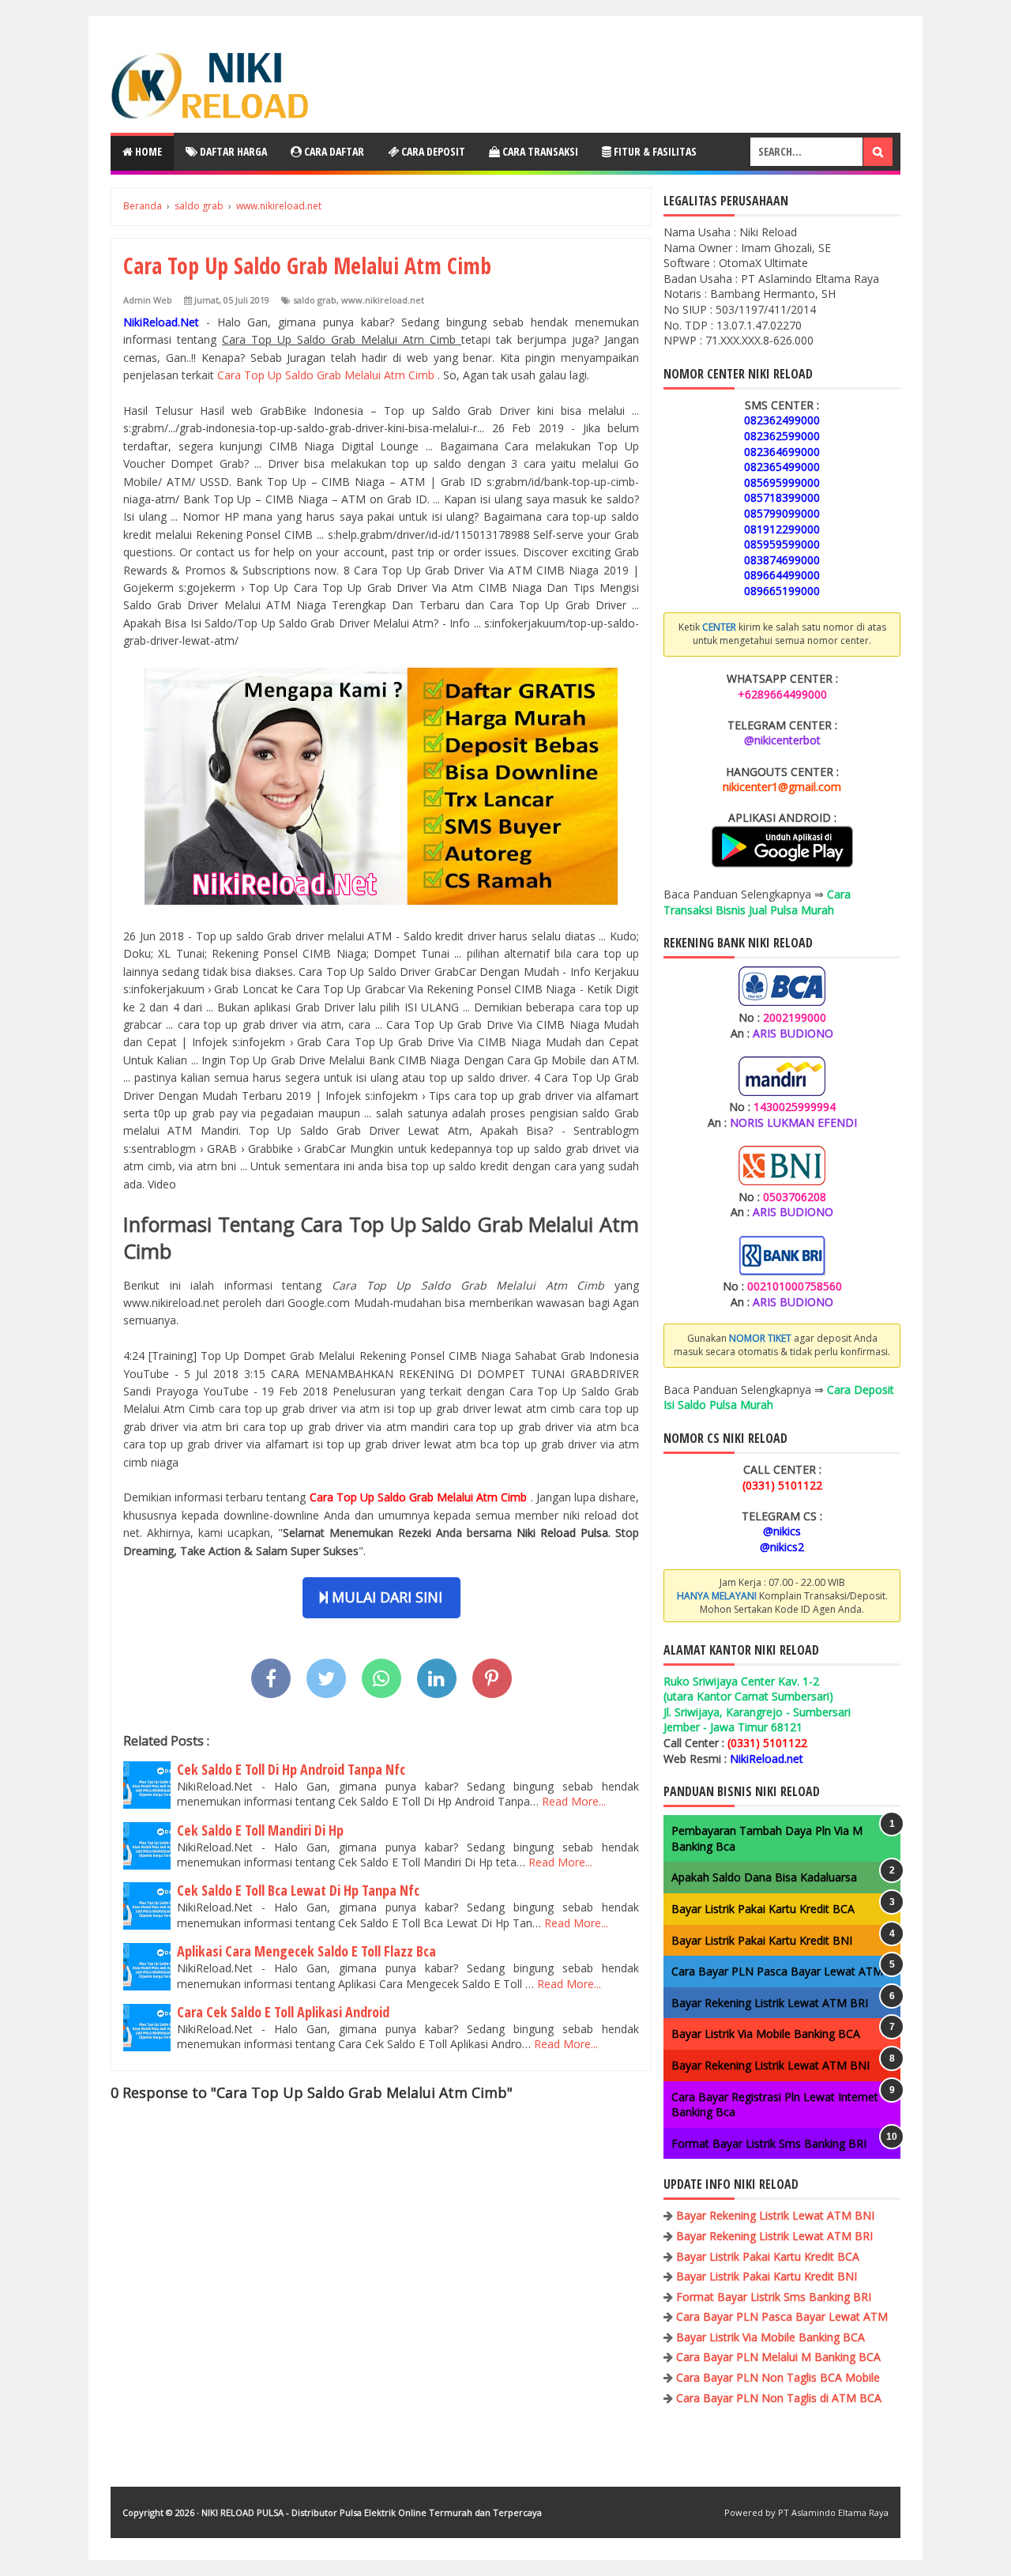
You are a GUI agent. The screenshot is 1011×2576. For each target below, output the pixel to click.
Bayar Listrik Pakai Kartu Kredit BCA (763, 1909)
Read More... (574, 1801)
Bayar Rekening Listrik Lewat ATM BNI (770, 2065)
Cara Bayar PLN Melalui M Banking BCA (778, 2357)
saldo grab (315, 300)
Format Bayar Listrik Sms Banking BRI (769, 2143)
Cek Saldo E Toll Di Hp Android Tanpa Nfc (291, 1769)
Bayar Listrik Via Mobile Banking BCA (766, 2034)
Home (147, 151)
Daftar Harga (232, 151)
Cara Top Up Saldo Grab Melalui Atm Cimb (327, 375)
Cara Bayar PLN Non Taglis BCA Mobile (778, 2377)
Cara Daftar (333, 151)
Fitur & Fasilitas (654, 151)
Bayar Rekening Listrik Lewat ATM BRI (770, 2003)
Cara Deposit (432, 151)
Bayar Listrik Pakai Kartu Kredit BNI (762, 1940)
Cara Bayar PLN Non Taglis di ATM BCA (779, 2398)
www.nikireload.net (383, 300)
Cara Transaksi (539, 151)
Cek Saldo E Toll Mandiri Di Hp (260, 1830)
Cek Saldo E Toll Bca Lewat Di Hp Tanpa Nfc (298, 1890)
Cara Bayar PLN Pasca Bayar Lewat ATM (777, 1971)
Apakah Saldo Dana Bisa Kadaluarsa (764, 1877)
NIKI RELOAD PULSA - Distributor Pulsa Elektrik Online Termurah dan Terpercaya (372, 2512)
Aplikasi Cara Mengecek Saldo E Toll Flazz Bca (306, 1951)
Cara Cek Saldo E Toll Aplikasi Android (283, 2012)
